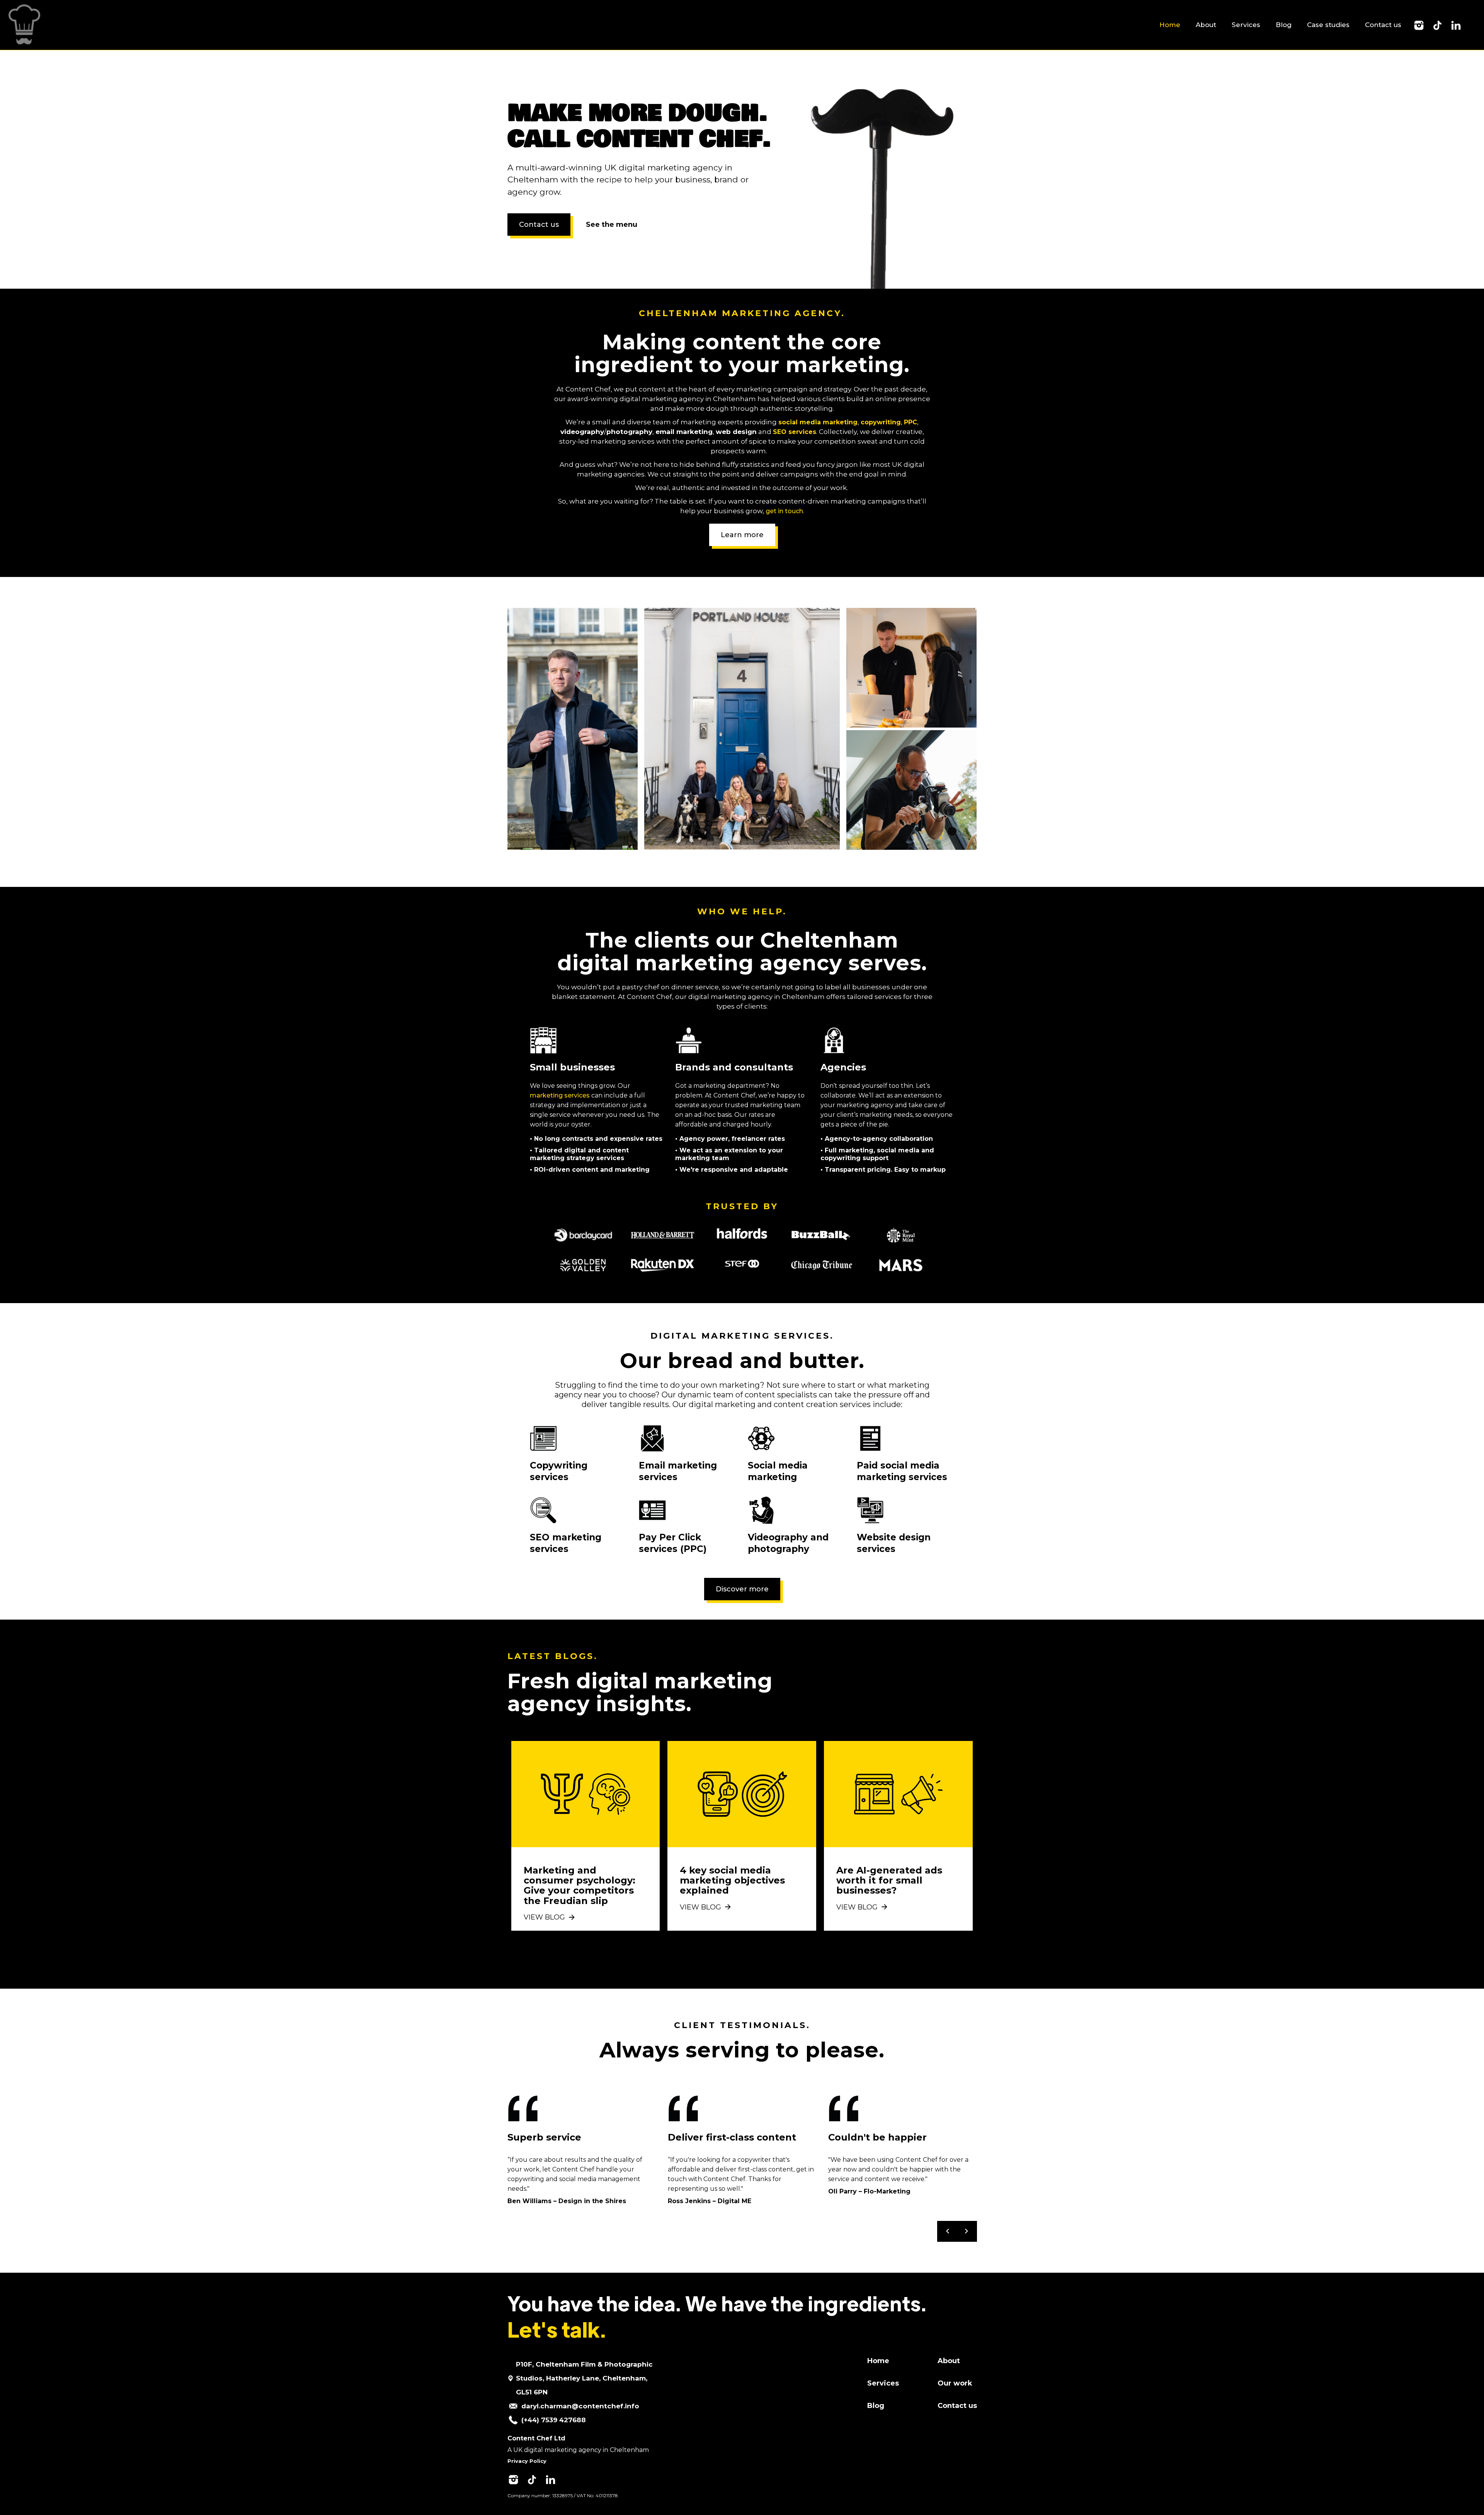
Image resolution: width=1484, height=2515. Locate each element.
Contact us (1383, 25)
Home (1170, 25)
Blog (1284, 25)
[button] (948, 2231)
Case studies (1328, 25)
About (1206, 25)
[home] (22, 25)
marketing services (560, 1095)
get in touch (784, 511)
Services (1246, 25)
